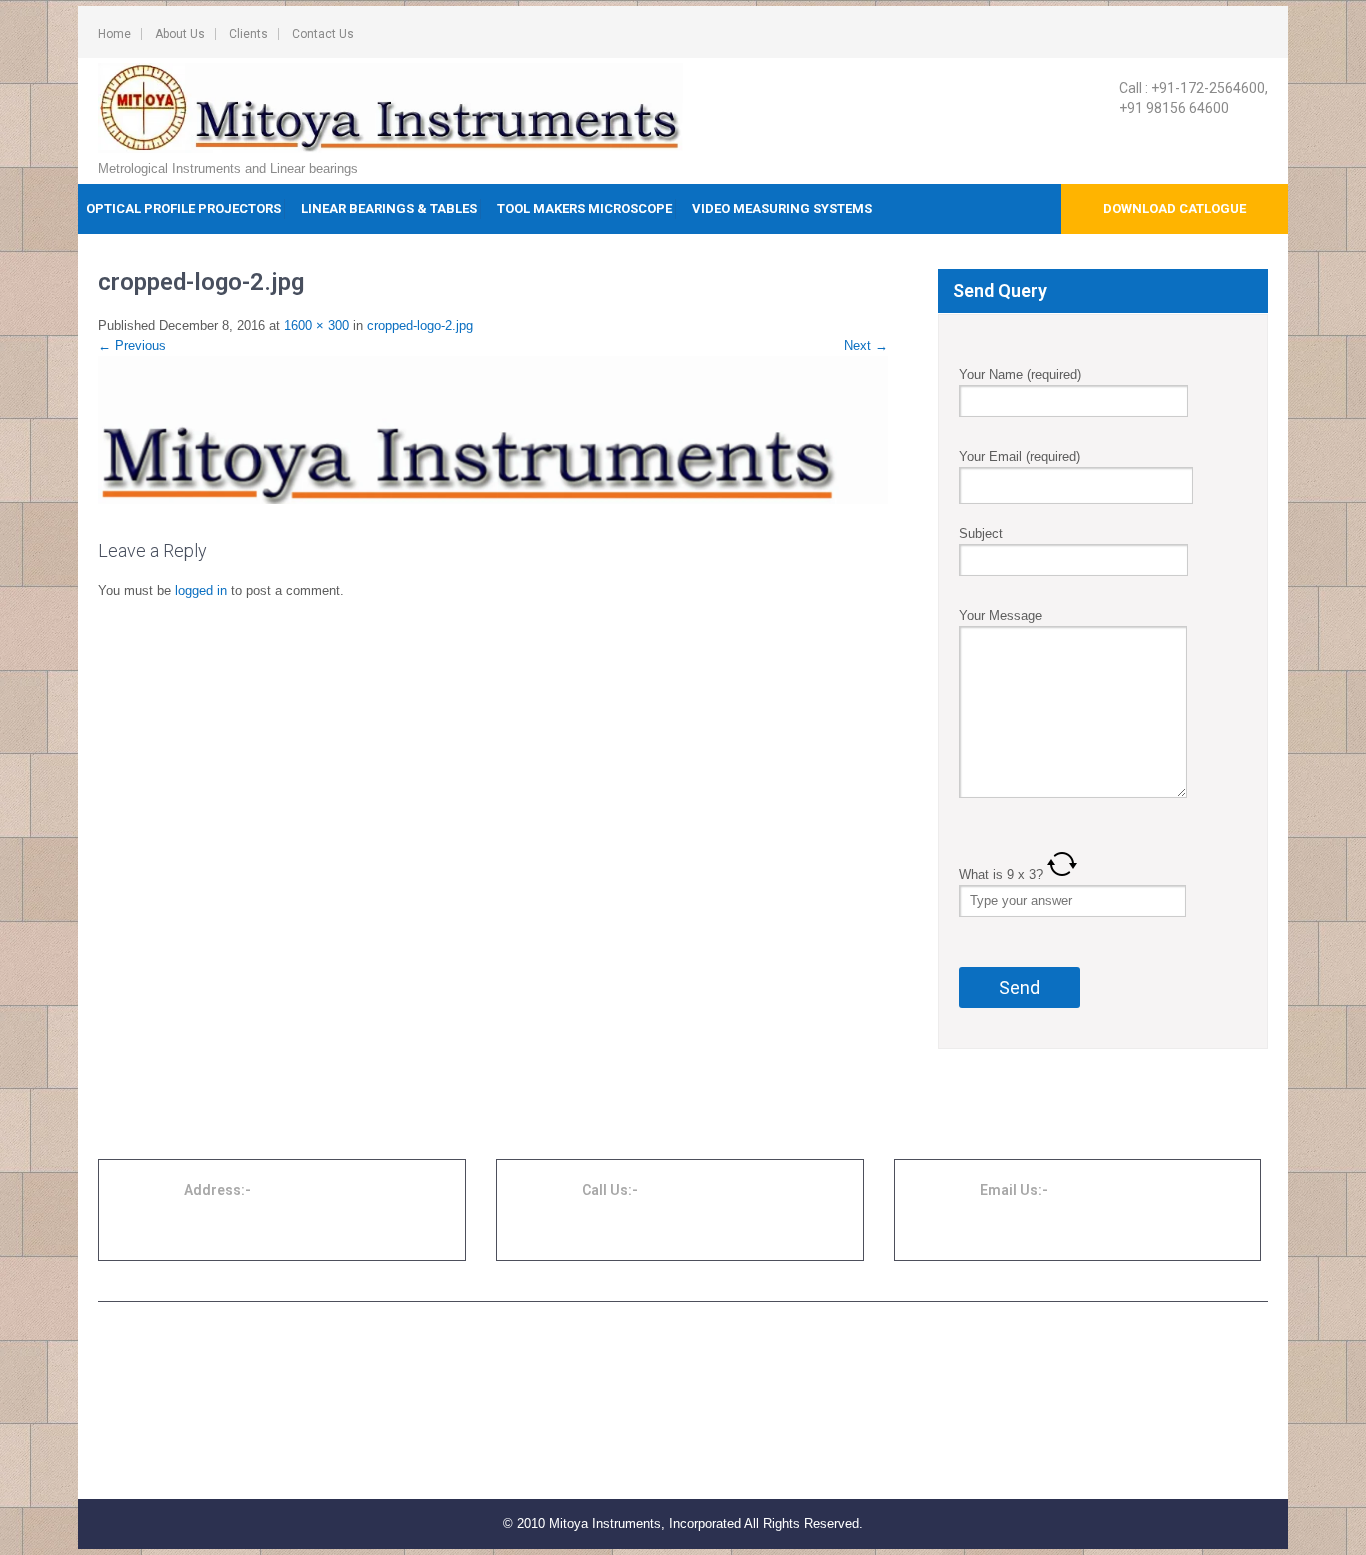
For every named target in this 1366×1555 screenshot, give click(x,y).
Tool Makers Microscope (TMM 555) (621, 1416)
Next (866, 345)
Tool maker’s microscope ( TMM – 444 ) (630, 1392)
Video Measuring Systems (782, 208)
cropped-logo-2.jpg (420, 325)
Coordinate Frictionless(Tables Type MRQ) (1037, 1344)
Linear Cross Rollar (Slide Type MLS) (1023, 1392)
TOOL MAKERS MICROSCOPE (584, 208)
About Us (180, 34)
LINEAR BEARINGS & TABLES (389, 208)
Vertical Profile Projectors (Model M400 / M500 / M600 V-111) (290, 1464)
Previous (132, 345)
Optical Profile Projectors (183, 208)
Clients (248, 34)
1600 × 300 (316, 325)
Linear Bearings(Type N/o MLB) (1007, 1368)
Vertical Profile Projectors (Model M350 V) (239, 1440)
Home (114, 34)
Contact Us (323, 34)
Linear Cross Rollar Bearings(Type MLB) (1032, 1416)
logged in (201, 590)
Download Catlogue (1174, 208)
